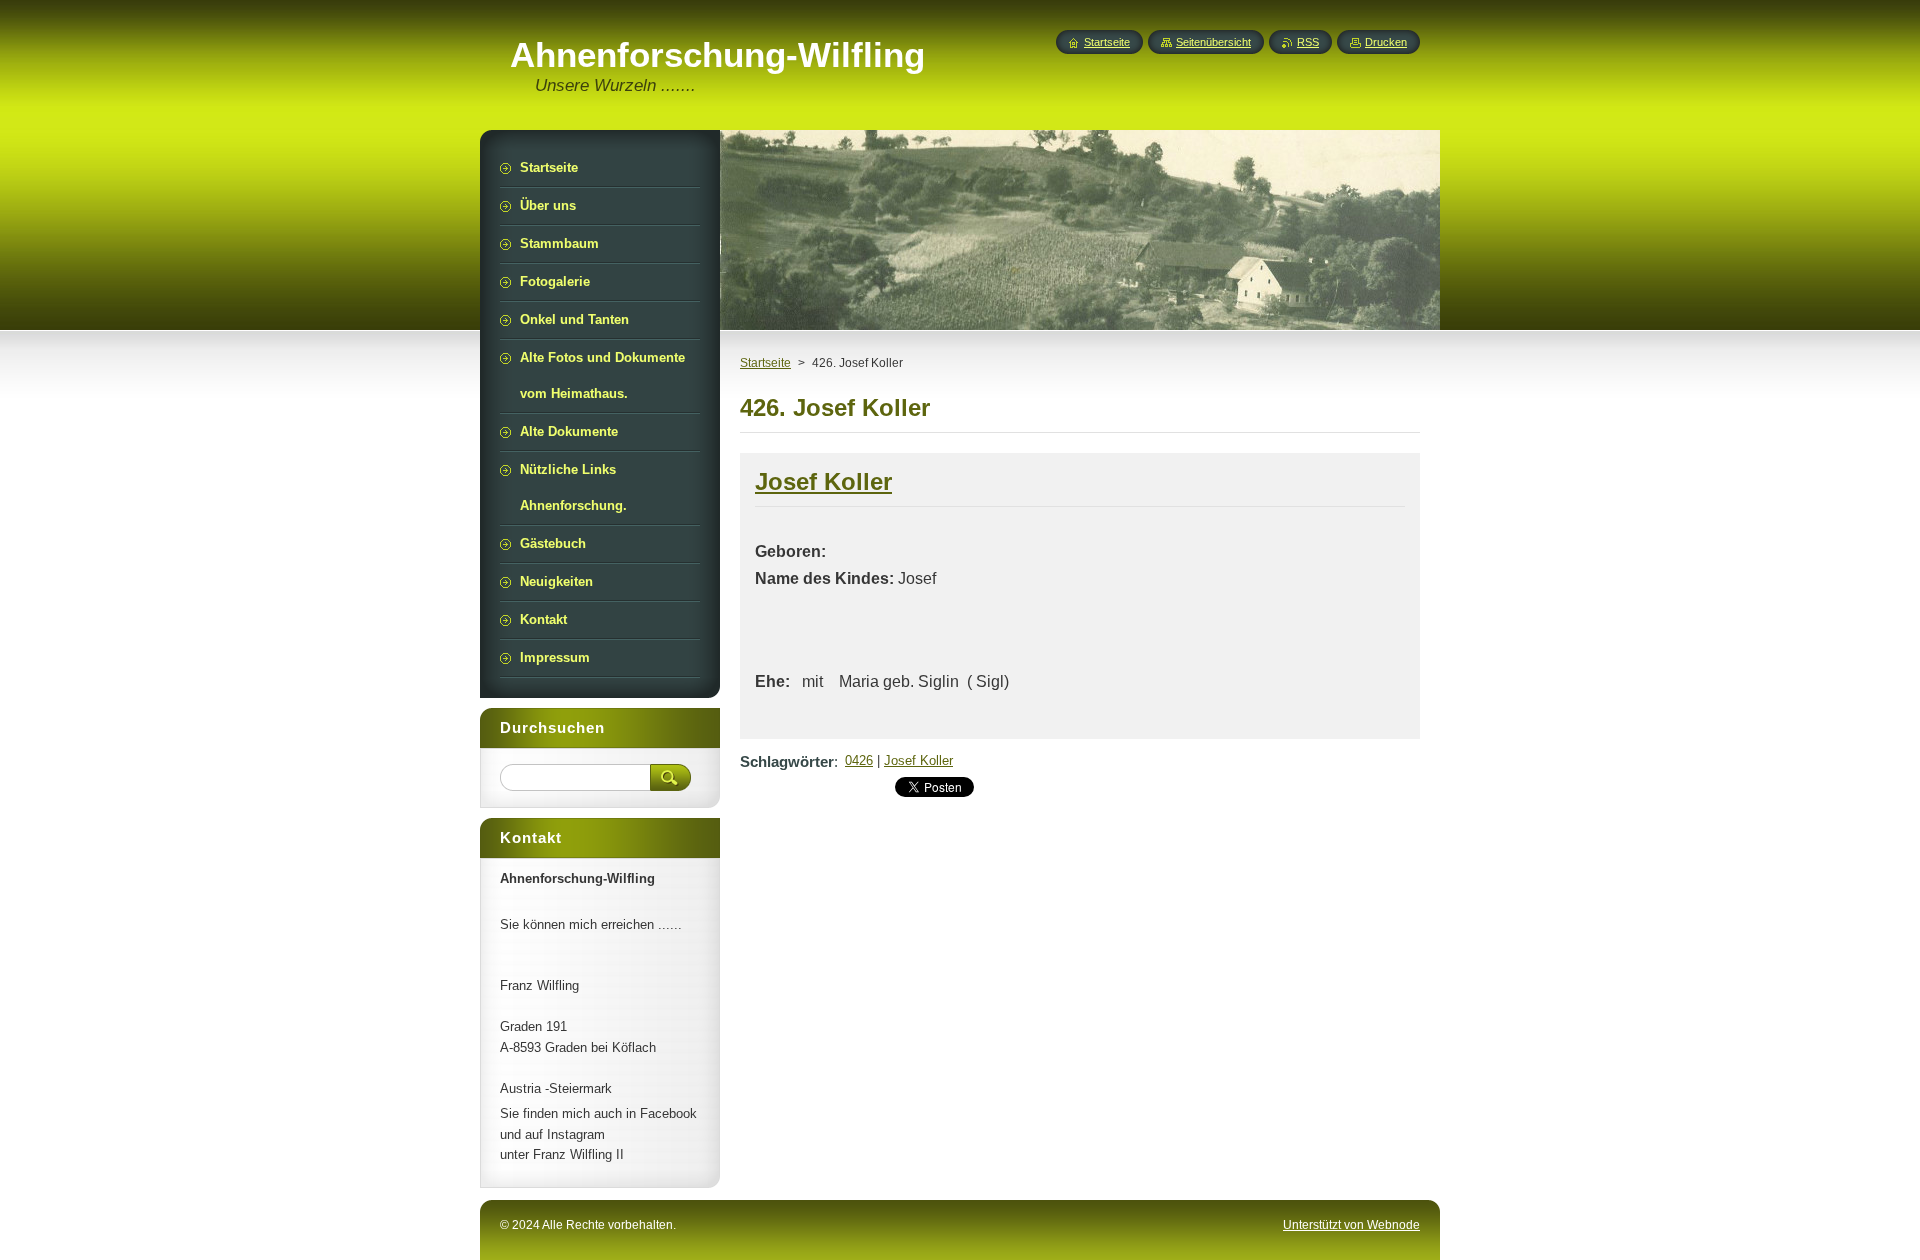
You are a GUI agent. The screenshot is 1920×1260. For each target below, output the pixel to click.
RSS (1308, 42)
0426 (859, 760)
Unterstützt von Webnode (1351, 1225)
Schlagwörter (787, 761)
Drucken (1386, 42)
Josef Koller (918, 760)
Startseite (765, 363)
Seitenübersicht (1213, 42)
